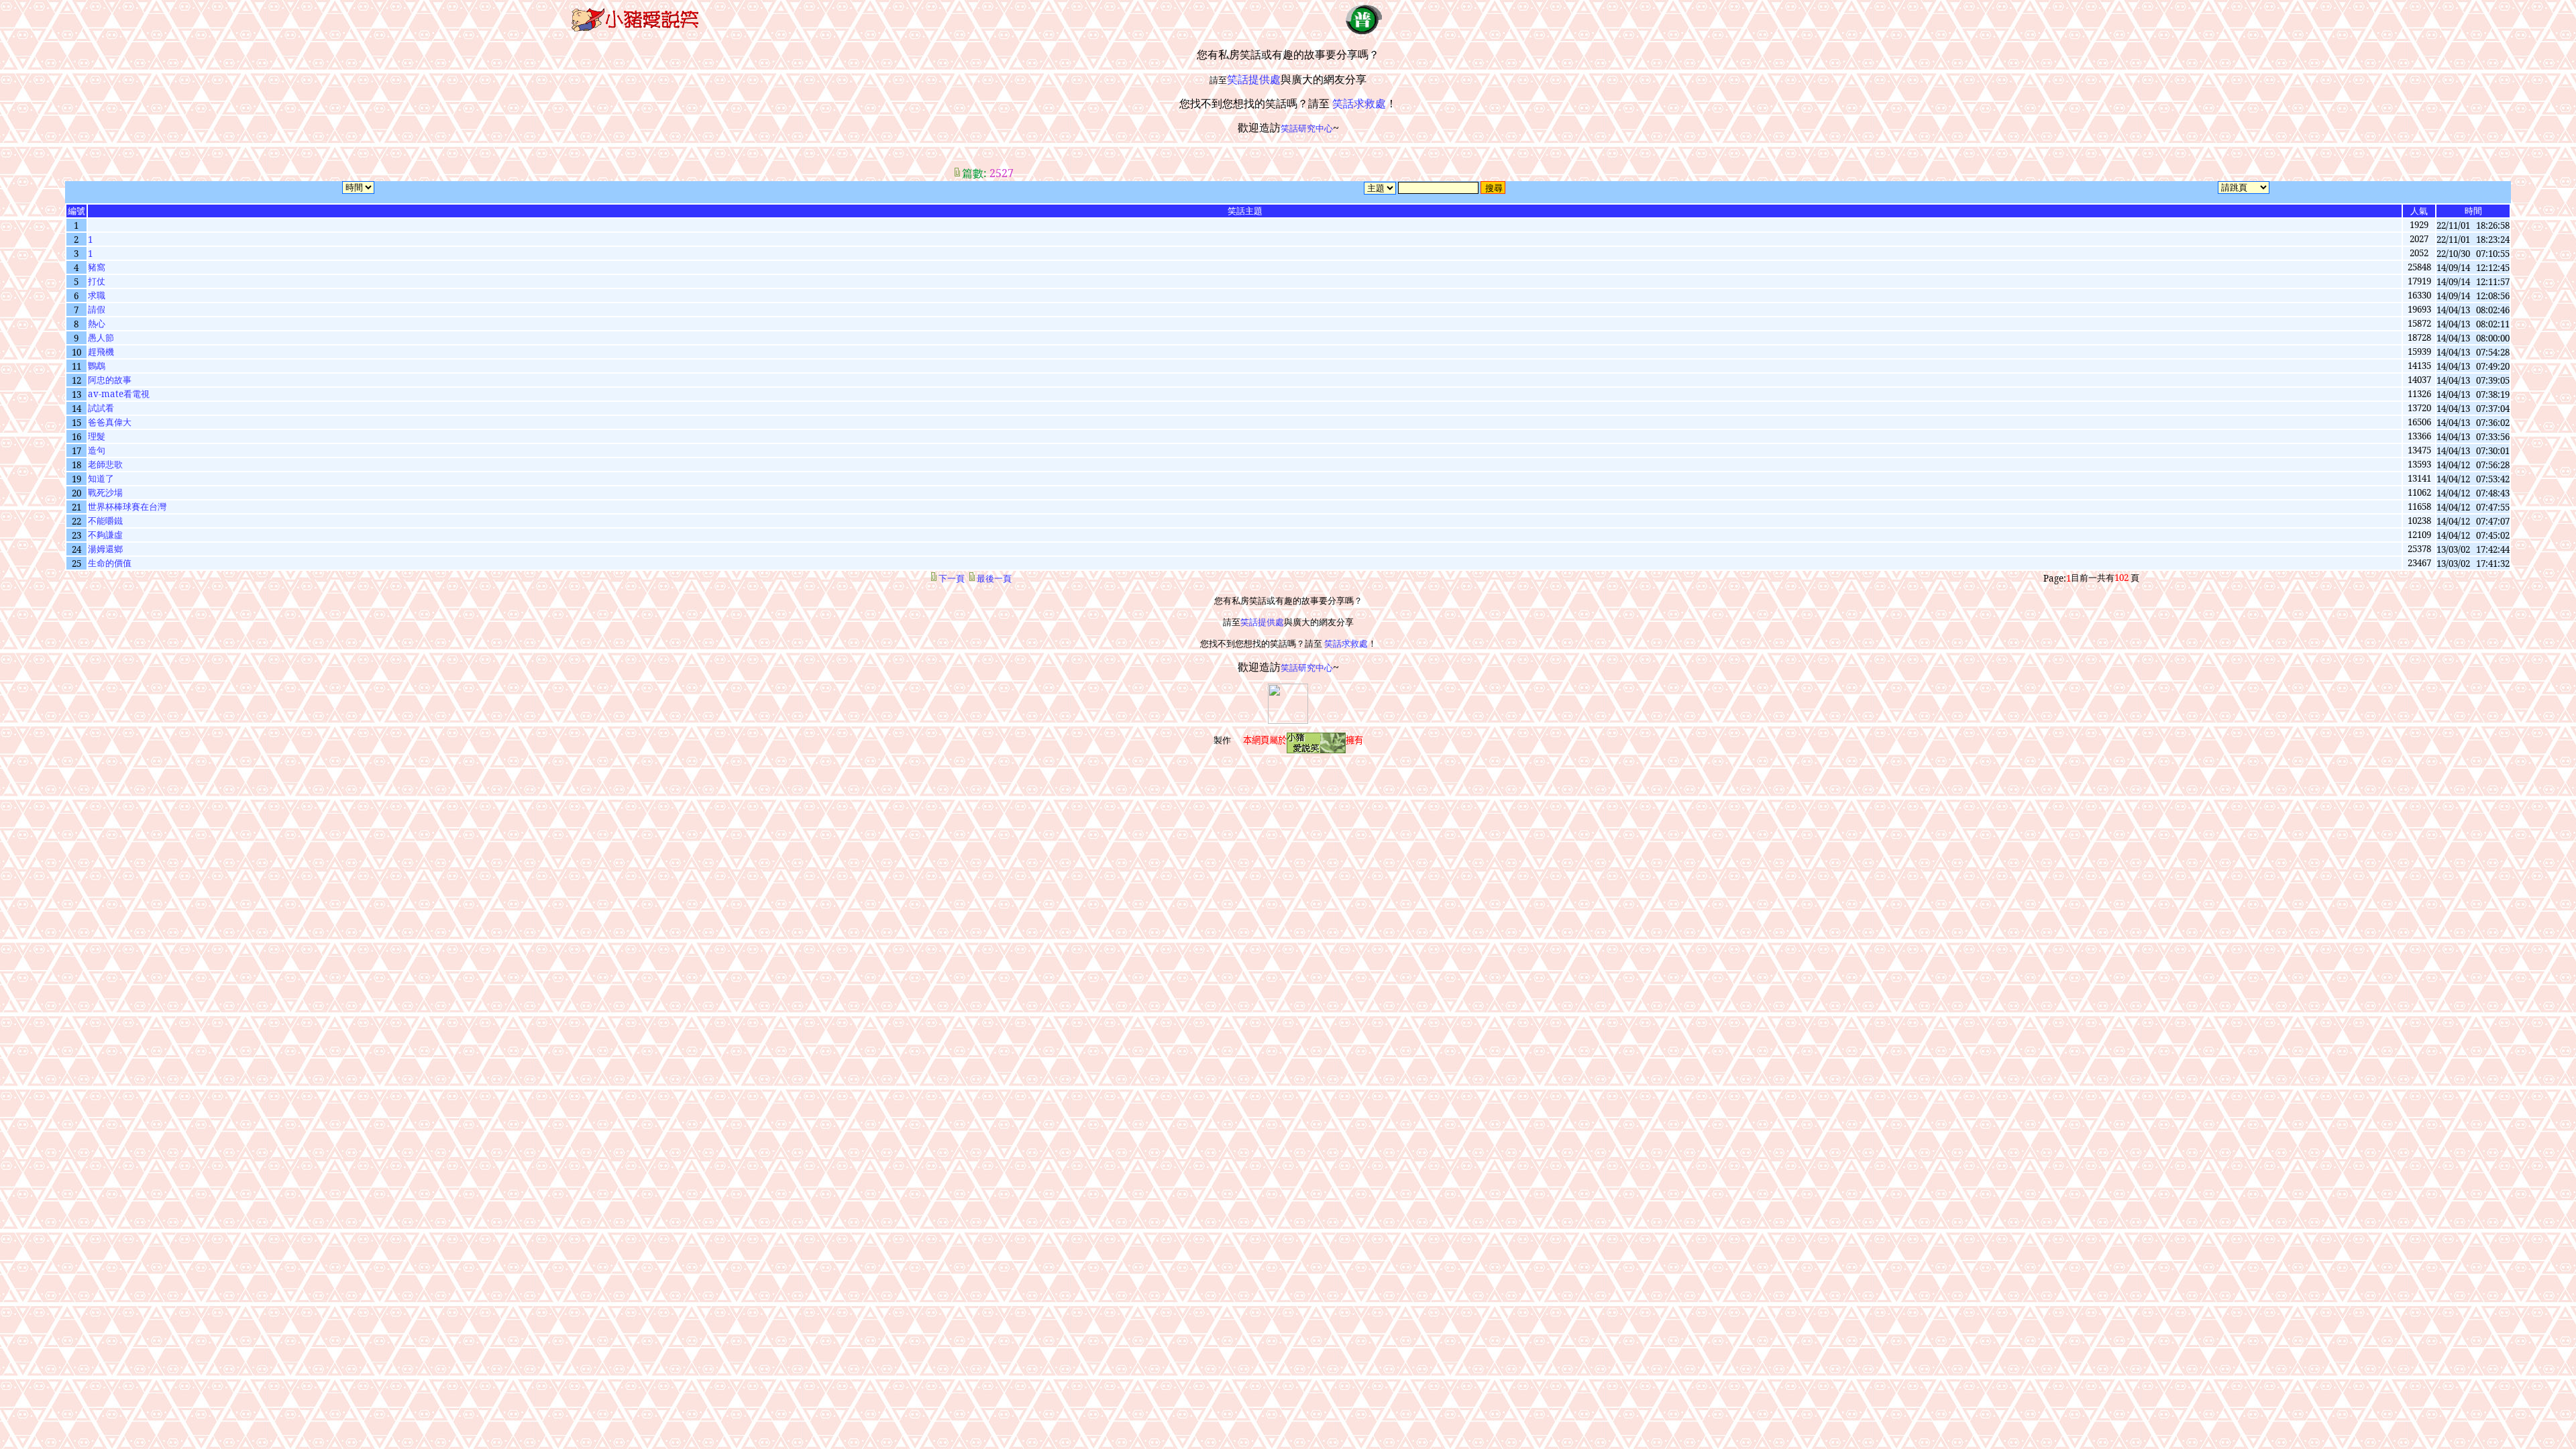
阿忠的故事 (110, 380)
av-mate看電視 (119, 394)
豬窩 (97, 267)
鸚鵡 (97, 366)
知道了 (101, 478)
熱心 (97, 323)
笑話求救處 (1346, 643)
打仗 (97, 281)
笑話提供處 (1262, 622)
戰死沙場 (105, 492)
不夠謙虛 (105, 535)
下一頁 (952, 578)
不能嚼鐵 (105, 521)
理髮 (97, 436)
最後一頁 (994, 578)
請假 (97, 309)
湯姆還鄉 (105, 549)
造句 (97, 450)
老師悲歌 (105, 464)
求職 (97, 295)
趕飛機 (101, 352)
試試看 (101, 408)
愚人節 (101, 337)
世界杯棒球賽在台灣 (127, 506)
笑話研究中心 (1307, 128)
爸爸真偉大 (110, 422)
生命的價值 (110, 563)
